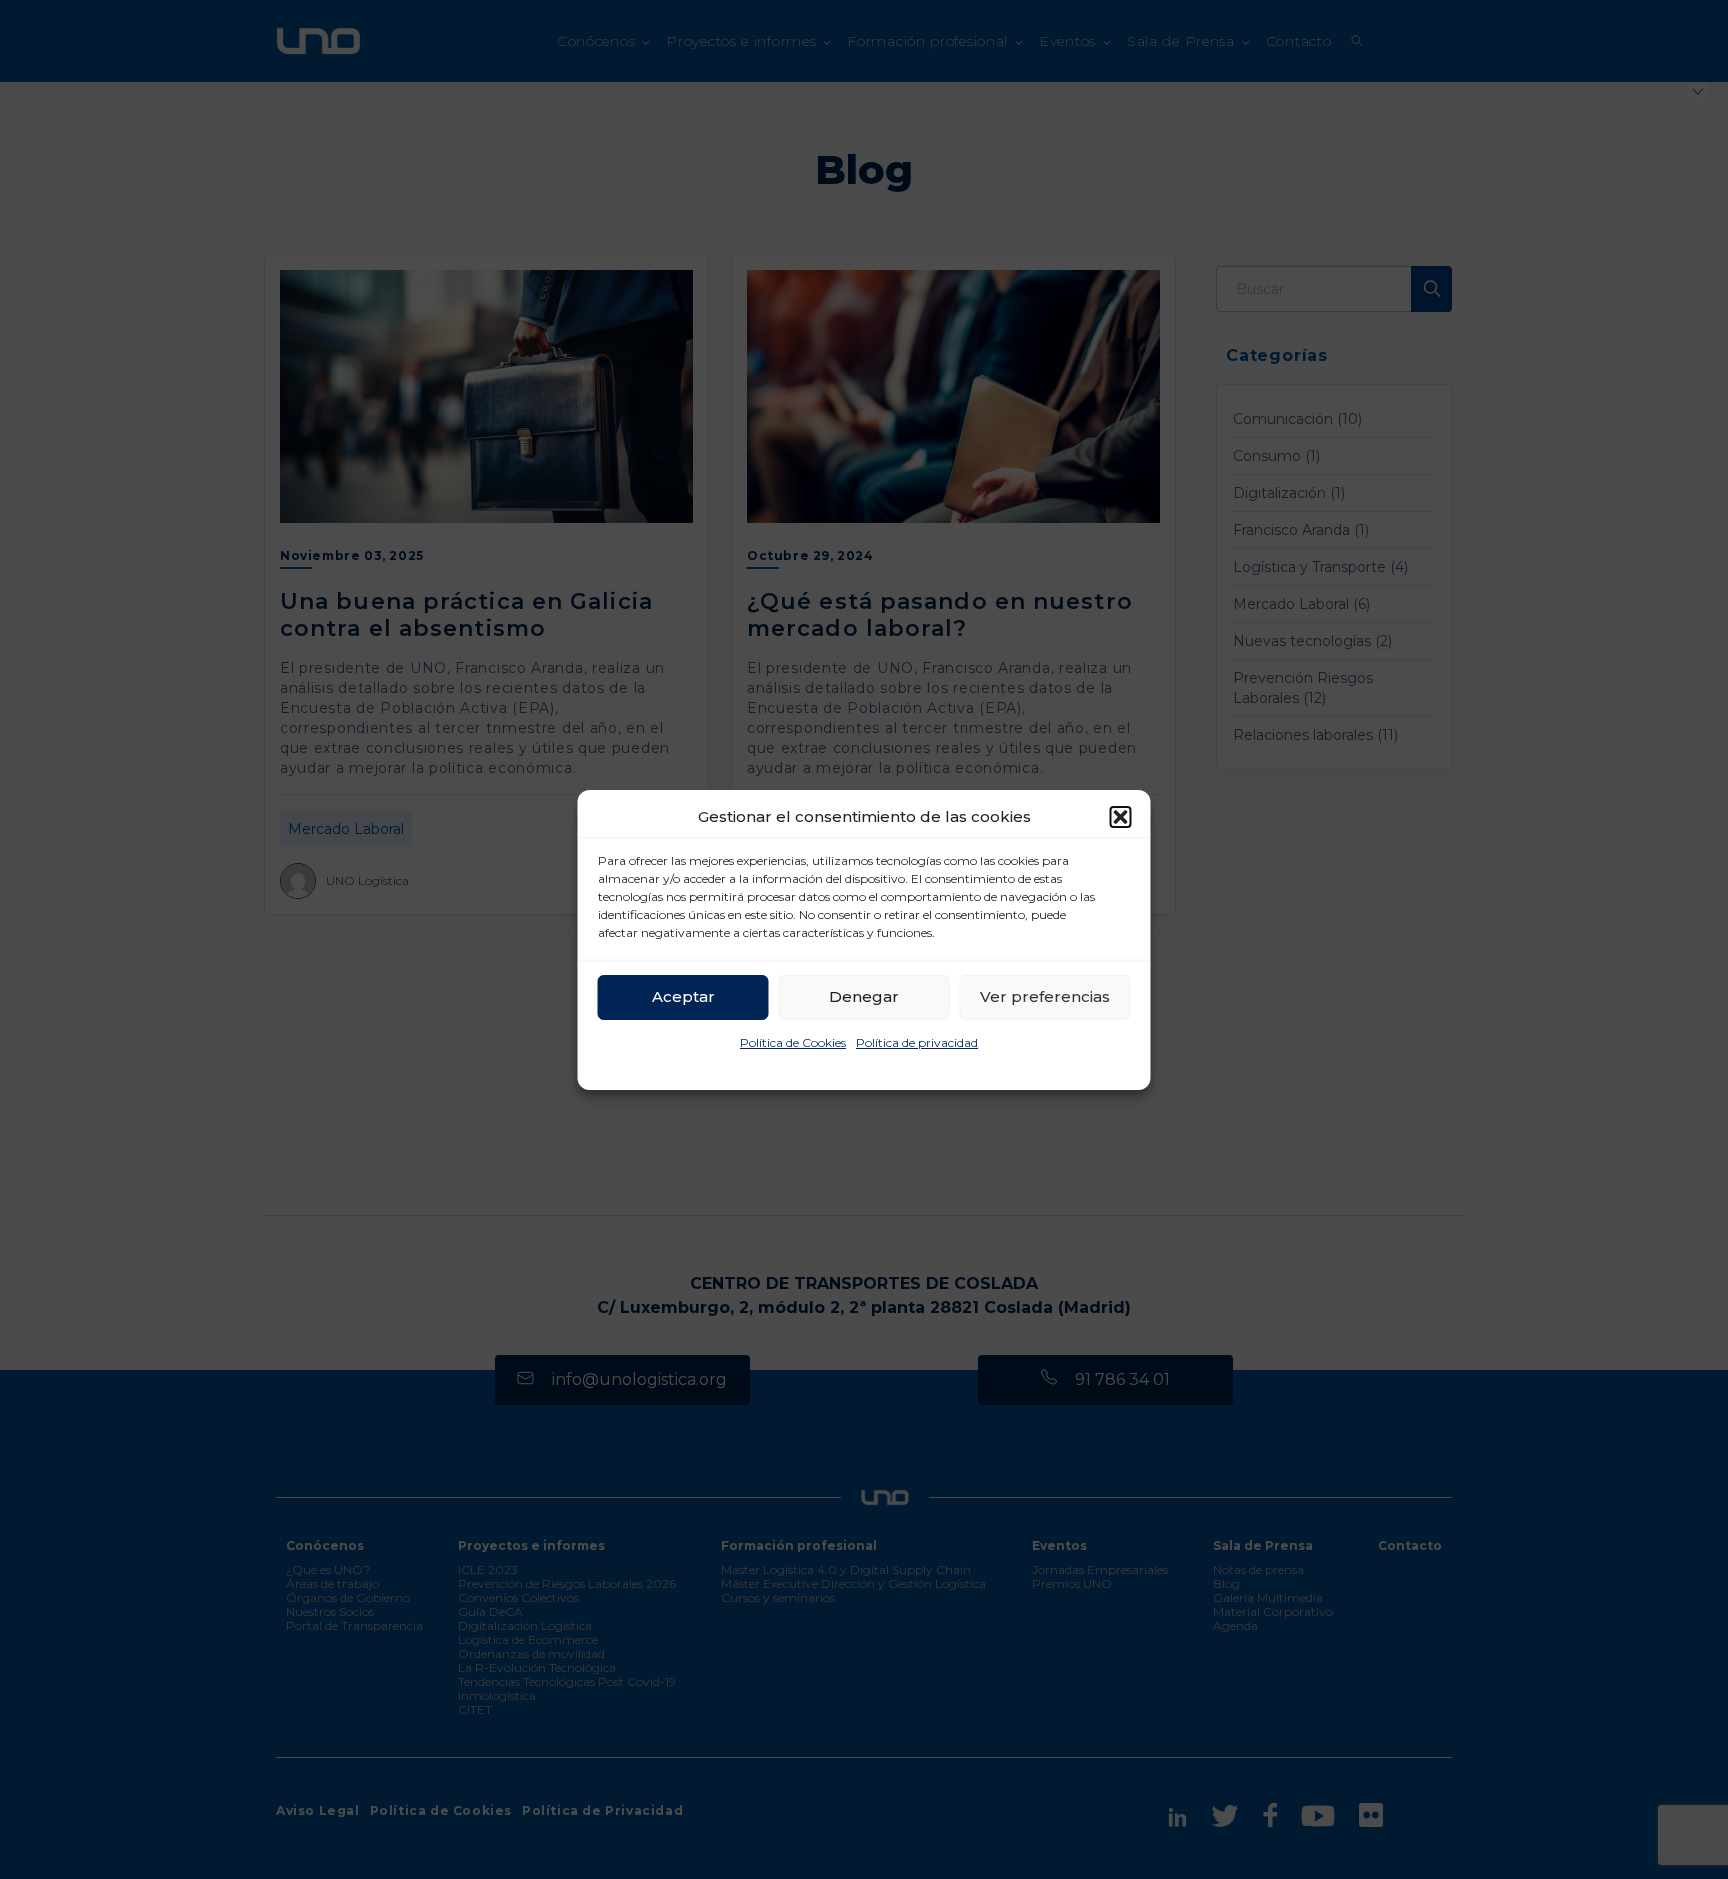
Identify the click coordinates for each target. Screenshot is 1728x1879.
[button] (1121, 817)
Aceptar (683, 996)
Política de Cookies (793, 1042)
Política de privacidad (917, 1042)
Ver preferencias (1045, 996)
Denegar (864, 996)
